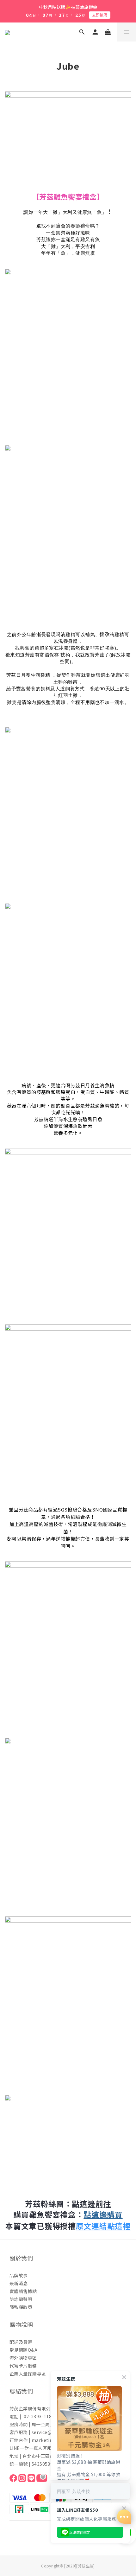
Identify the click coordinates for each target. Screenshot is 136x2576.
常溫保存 (49, 655)
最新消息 (19, 2283)
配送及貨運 (21, 2342)
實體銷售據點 (23, 2291)
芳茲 (11, 675)
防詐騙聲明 (21, 2299)
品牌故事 (19, 2275)
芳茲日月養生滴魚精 (93, 1085)
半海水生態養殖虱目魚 (78, 1119)
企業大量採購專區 (28, 2374)
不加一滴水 (112, 702)
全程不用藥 (83, 702)
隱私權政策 (21, 2307)
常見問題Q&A (23, 2350)
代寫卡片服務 (23, 2366)
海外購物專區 (23, 2358)
